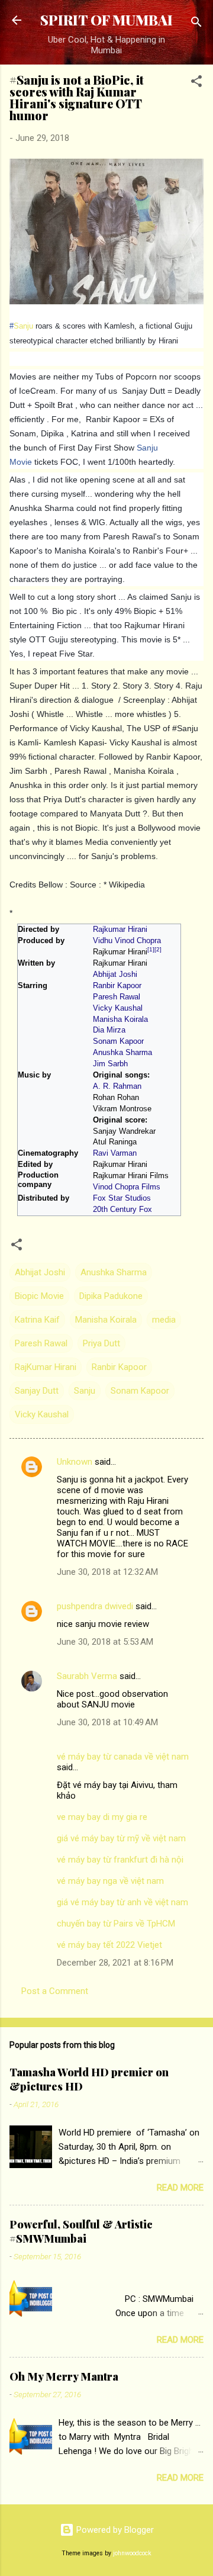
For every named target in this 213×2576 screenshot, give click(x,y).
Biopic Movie (39, 1296)
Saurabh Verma (87, 1676)
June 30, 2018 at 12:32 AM (107, 1572)
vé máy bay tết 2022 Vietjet (109, 1945)
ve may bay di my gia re (102, 1817)
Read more (180, 2188)
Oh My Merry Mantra (64, 2376)
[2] (158, 949)
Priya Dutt (101, 1343)
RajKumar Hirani (46, 1367)
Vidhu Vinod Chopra (127, 941)
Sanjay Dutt (37, 1391)
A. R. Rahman (117, 1086)
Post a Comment (55, 1991)
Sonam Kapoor (118, 1041)
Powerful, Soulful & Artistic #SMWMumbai (81, 2231)
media (164, 1320)
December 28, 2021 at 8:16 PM (115, 1963)
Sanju (23, 326)
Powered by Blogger (114, 2530)
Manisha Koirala (120, 1020)
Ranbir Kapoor (117, 986)
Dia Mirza (109, 1030)
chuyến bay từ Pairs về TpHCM (116, 1924)
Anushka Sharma (122, 1053)
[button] (196, 83)
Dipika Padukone (111, 1296)
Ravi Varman (115, 1153)
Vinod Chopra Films (127, 1187)
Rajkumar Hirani (120, 930)
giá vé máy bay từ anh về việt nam (122, 1902)
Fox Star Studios (122, 1198)
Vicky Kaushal (118, 1008)
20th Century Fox (122, 1210)
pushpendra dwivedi (95, 1606)
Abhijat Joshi (115, 975)
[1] (151, 949)
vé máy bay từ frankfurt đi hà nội (120, 1860)
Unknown (75, 1462)
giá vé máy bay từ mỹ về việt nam (121, 1838)
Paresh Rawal (117, 997)
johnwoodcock (132, 2553)
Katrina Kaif (37, 1320)
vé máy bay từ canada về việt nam (123, 1757)
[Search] (196, 24)
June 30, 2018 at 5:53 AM (105, 1642)
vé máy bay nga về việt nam (110, 1881)
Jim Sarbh (110, 1064)
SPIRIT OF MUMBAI (106, 20)
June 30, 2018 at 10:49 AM (107, 1722)
